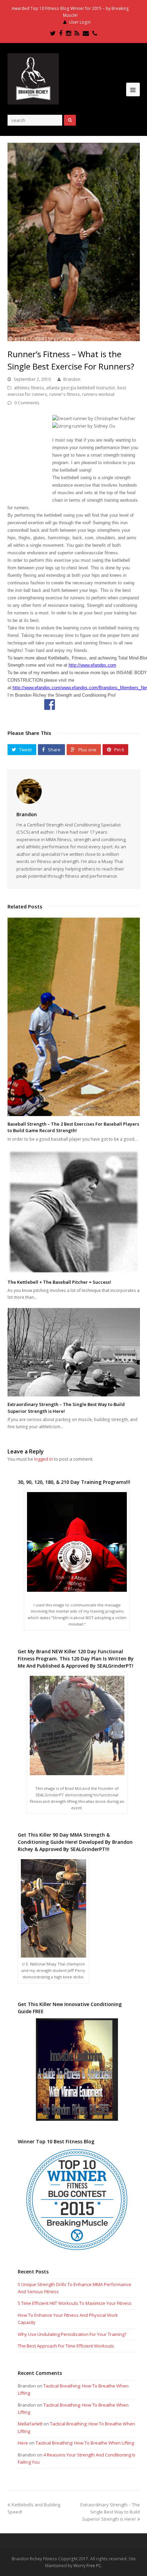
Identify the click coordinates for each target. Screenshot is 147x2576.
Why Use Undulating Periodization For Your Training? (72, 2334)
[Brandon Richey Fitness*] (33, 79)
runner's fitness (65, 394)
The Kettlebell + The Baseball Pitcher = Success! (59, 1282)
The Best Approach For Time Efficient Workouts (66, 2346)
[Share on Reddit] (82, 705)
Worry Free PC (87, 2566)
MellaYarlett (30, 2424)
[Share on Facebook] (50, 705)
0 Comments (27, 403)
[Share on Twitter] (66, 705)
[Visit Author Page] (74, 791)
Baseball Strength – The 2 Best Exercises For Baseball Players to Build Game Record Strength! (73, 1127)
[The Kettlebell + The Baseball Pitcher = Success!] (74, 1212)
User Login (80, 22)
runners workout (98, 394)
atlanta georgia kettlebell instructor (81, 388)
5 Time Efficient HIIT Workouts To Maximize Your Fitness (75, 2303)
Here (23, 2443)
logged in (44, 1459)
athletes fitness (29, 388)
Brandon (72, 379)
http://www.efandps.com (92, 665)
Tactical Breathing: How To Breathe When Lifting (85, 2443)
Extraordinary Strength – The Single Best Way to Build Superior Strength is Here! (110, 2512)
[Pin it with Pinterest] (98, 705)
